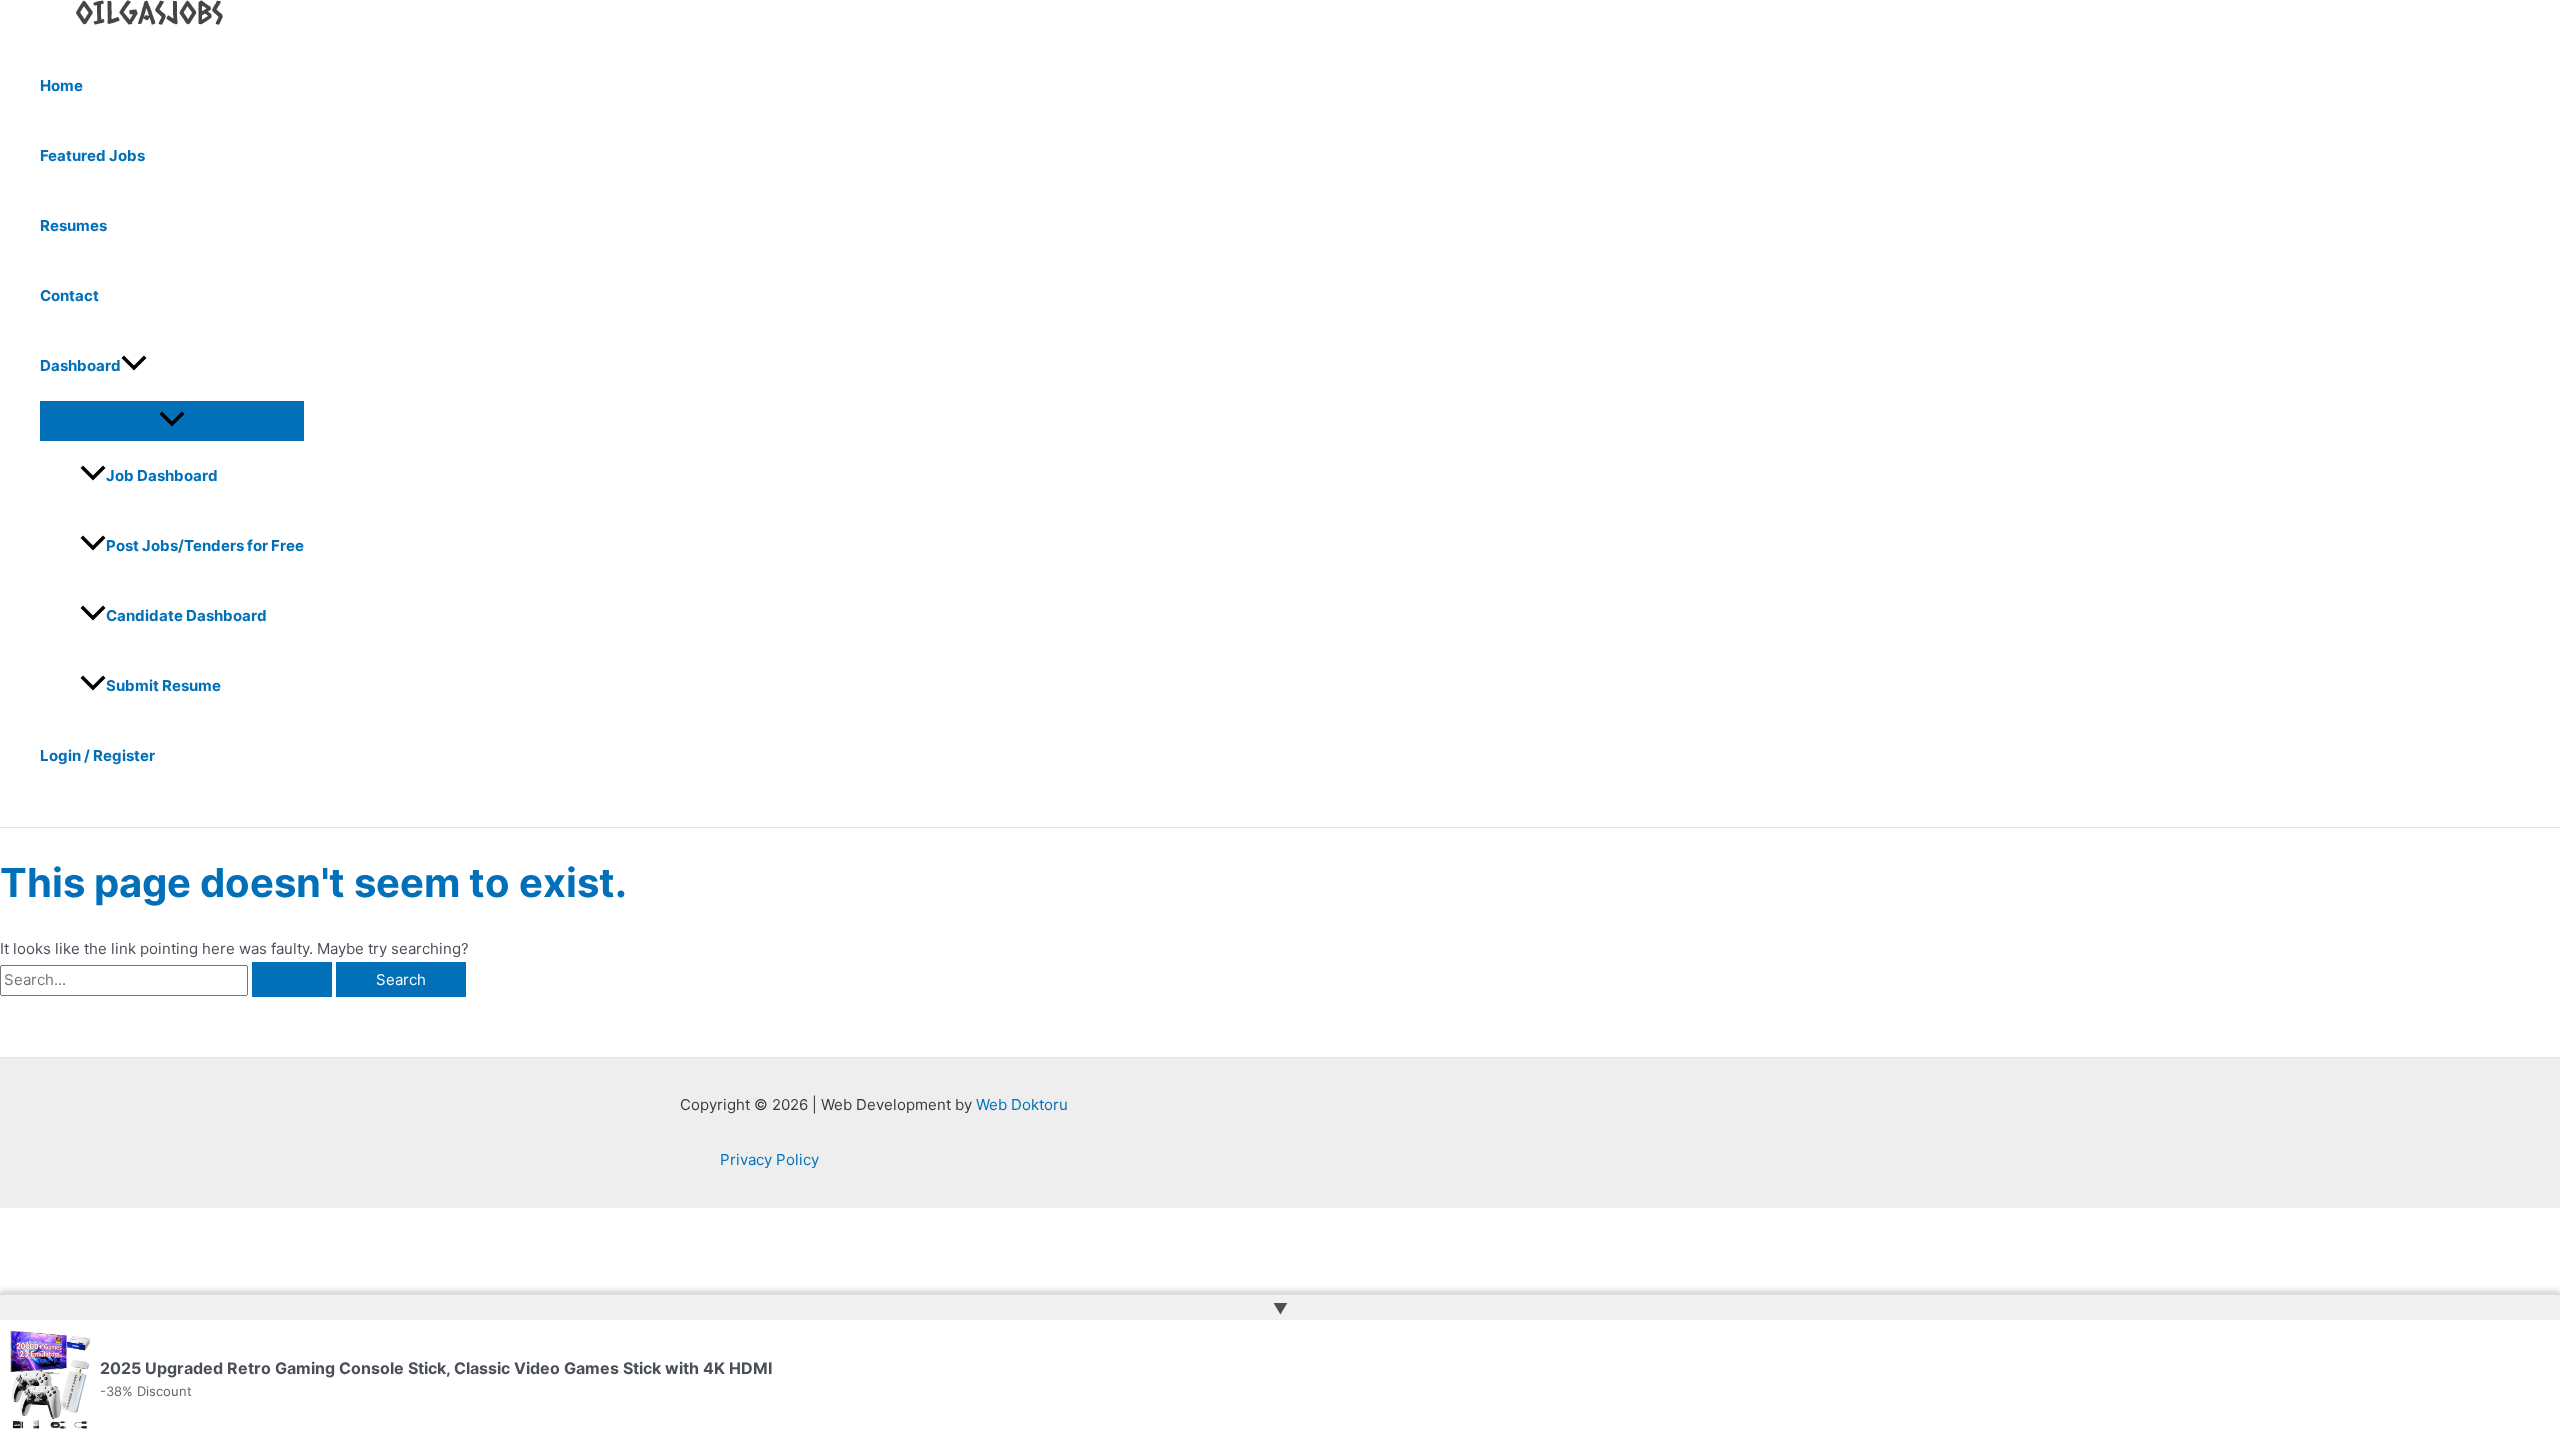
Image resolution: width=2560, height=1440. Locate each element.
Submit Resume (163, 685)
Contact (69, 295)
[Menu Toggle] (172, 420)
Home (61, 85)
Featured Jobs (92, 155)
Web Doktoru (1022, 1104)
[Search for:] (168, 979)
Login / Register (97, 755)
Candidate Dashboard (186, 615)
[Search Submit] (292, 979)
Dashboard (80, 365)
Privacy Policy (769, 1159)
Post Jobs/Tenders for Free (205, 545)
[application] (134, 366)
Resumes (73, 225)
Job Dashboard (162, 475)
